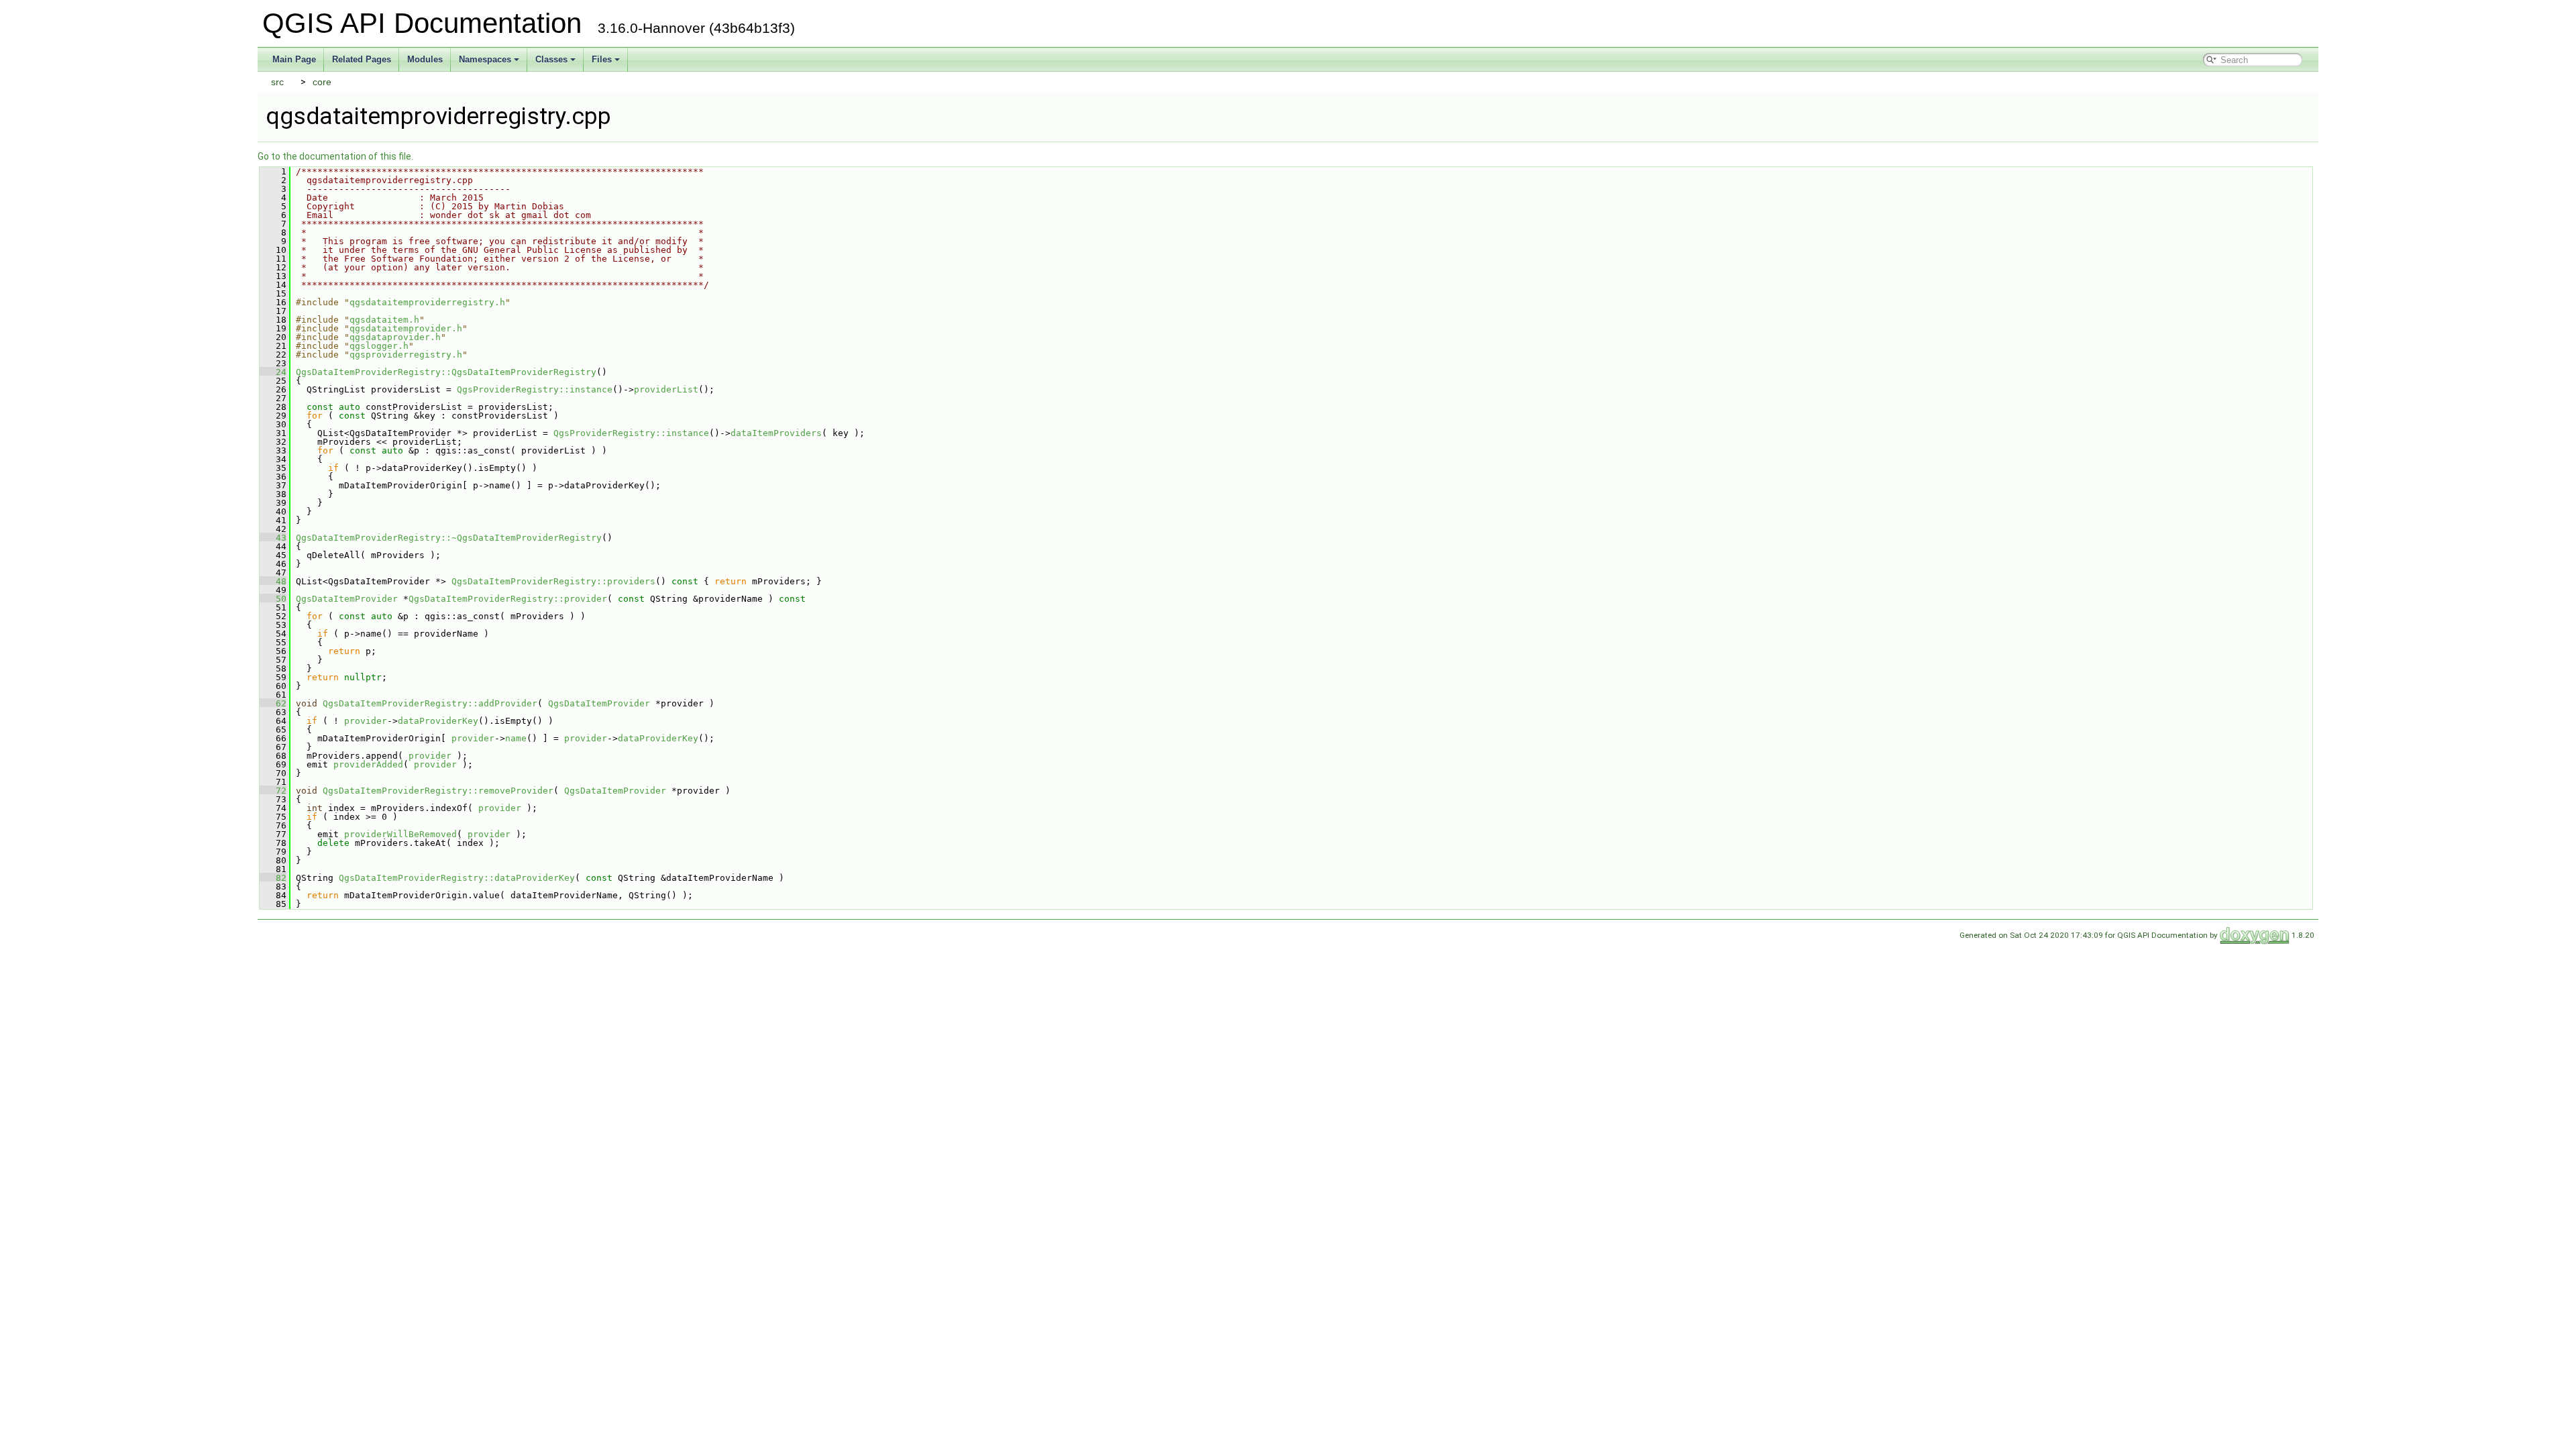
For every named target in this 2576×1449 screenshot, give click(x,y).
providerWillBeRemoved (400, 834)
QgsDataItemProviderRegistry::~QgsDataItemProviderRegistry (449, 538)
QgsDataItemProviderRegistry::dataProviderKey (457, 878)
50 (273, 599)
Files (602, 59)
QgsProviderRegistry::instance (535, 389)
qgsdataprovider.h (395, 337)
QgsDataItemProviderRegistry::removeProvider (438, 791)
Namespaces (485, 59)
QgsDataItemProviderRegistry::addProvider (430, 703)
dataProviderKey (438, 721)
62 (273, 703)
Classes (551, 59)
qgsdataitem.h (384, 320)
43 (273, 538)
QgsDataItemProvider (347, 599)
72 (273, 791)
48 (273, 581)
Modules (425, 59)
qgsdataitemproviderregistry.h (427, 302)
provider (366, 721)
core (322, 82)
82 (273, 878)
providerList (666, 389)
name (516, 738)
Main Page (294, 59)
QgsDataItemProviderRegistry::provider (508, 599)
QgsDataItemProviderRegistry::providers (553, 581)
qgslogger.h (379, 346)
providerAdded (368, 764)
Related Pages (362, 59)
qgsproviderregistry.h (406, 355)
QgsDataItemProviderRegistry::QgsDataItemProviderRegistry (446, 372)
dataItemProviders (776, 433)
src (277, 82)
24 (273, 372)
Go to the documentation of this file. (335, 156)
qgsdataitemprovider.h (406, 328)
